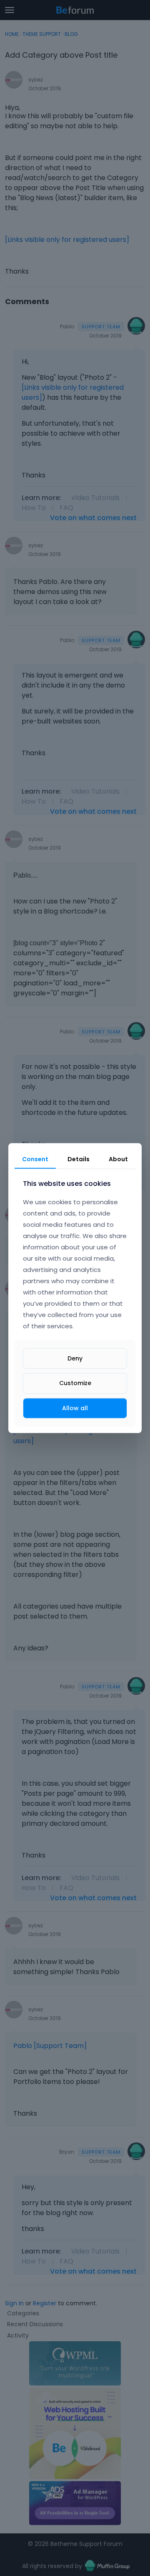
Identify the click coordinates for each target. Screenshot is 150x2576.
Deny (75, 1358)
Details (79, 1159)
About (118, 1159)
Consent (35, 1159)
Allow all (75, 1408)
